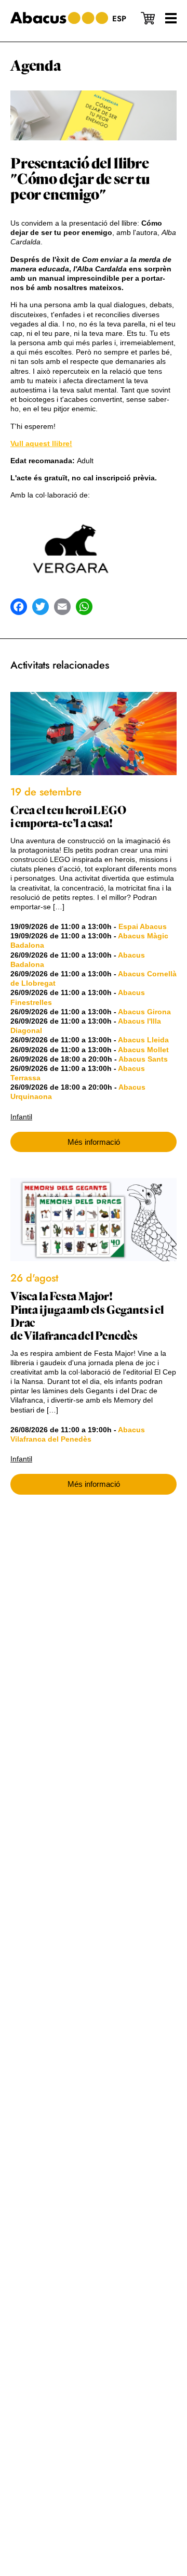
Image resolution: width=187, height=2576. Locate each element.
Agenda (36, 66)
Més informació (94, 1142)
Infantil (21, 1117)
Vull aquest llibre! (41, 443)
